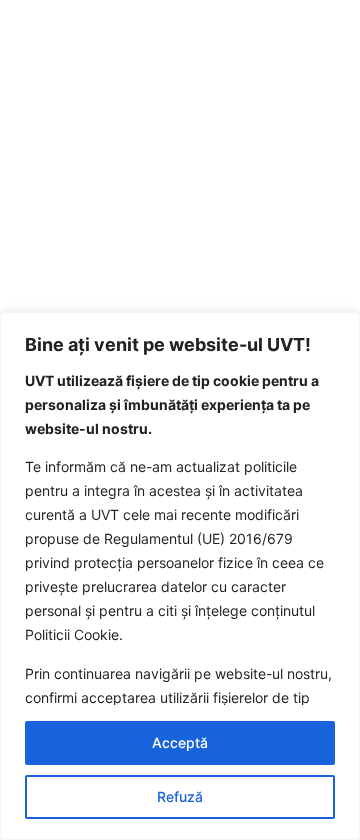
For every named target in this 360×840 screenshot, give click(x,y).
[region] (180, 576)
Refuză (180, 796)
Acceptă (180, 742)
